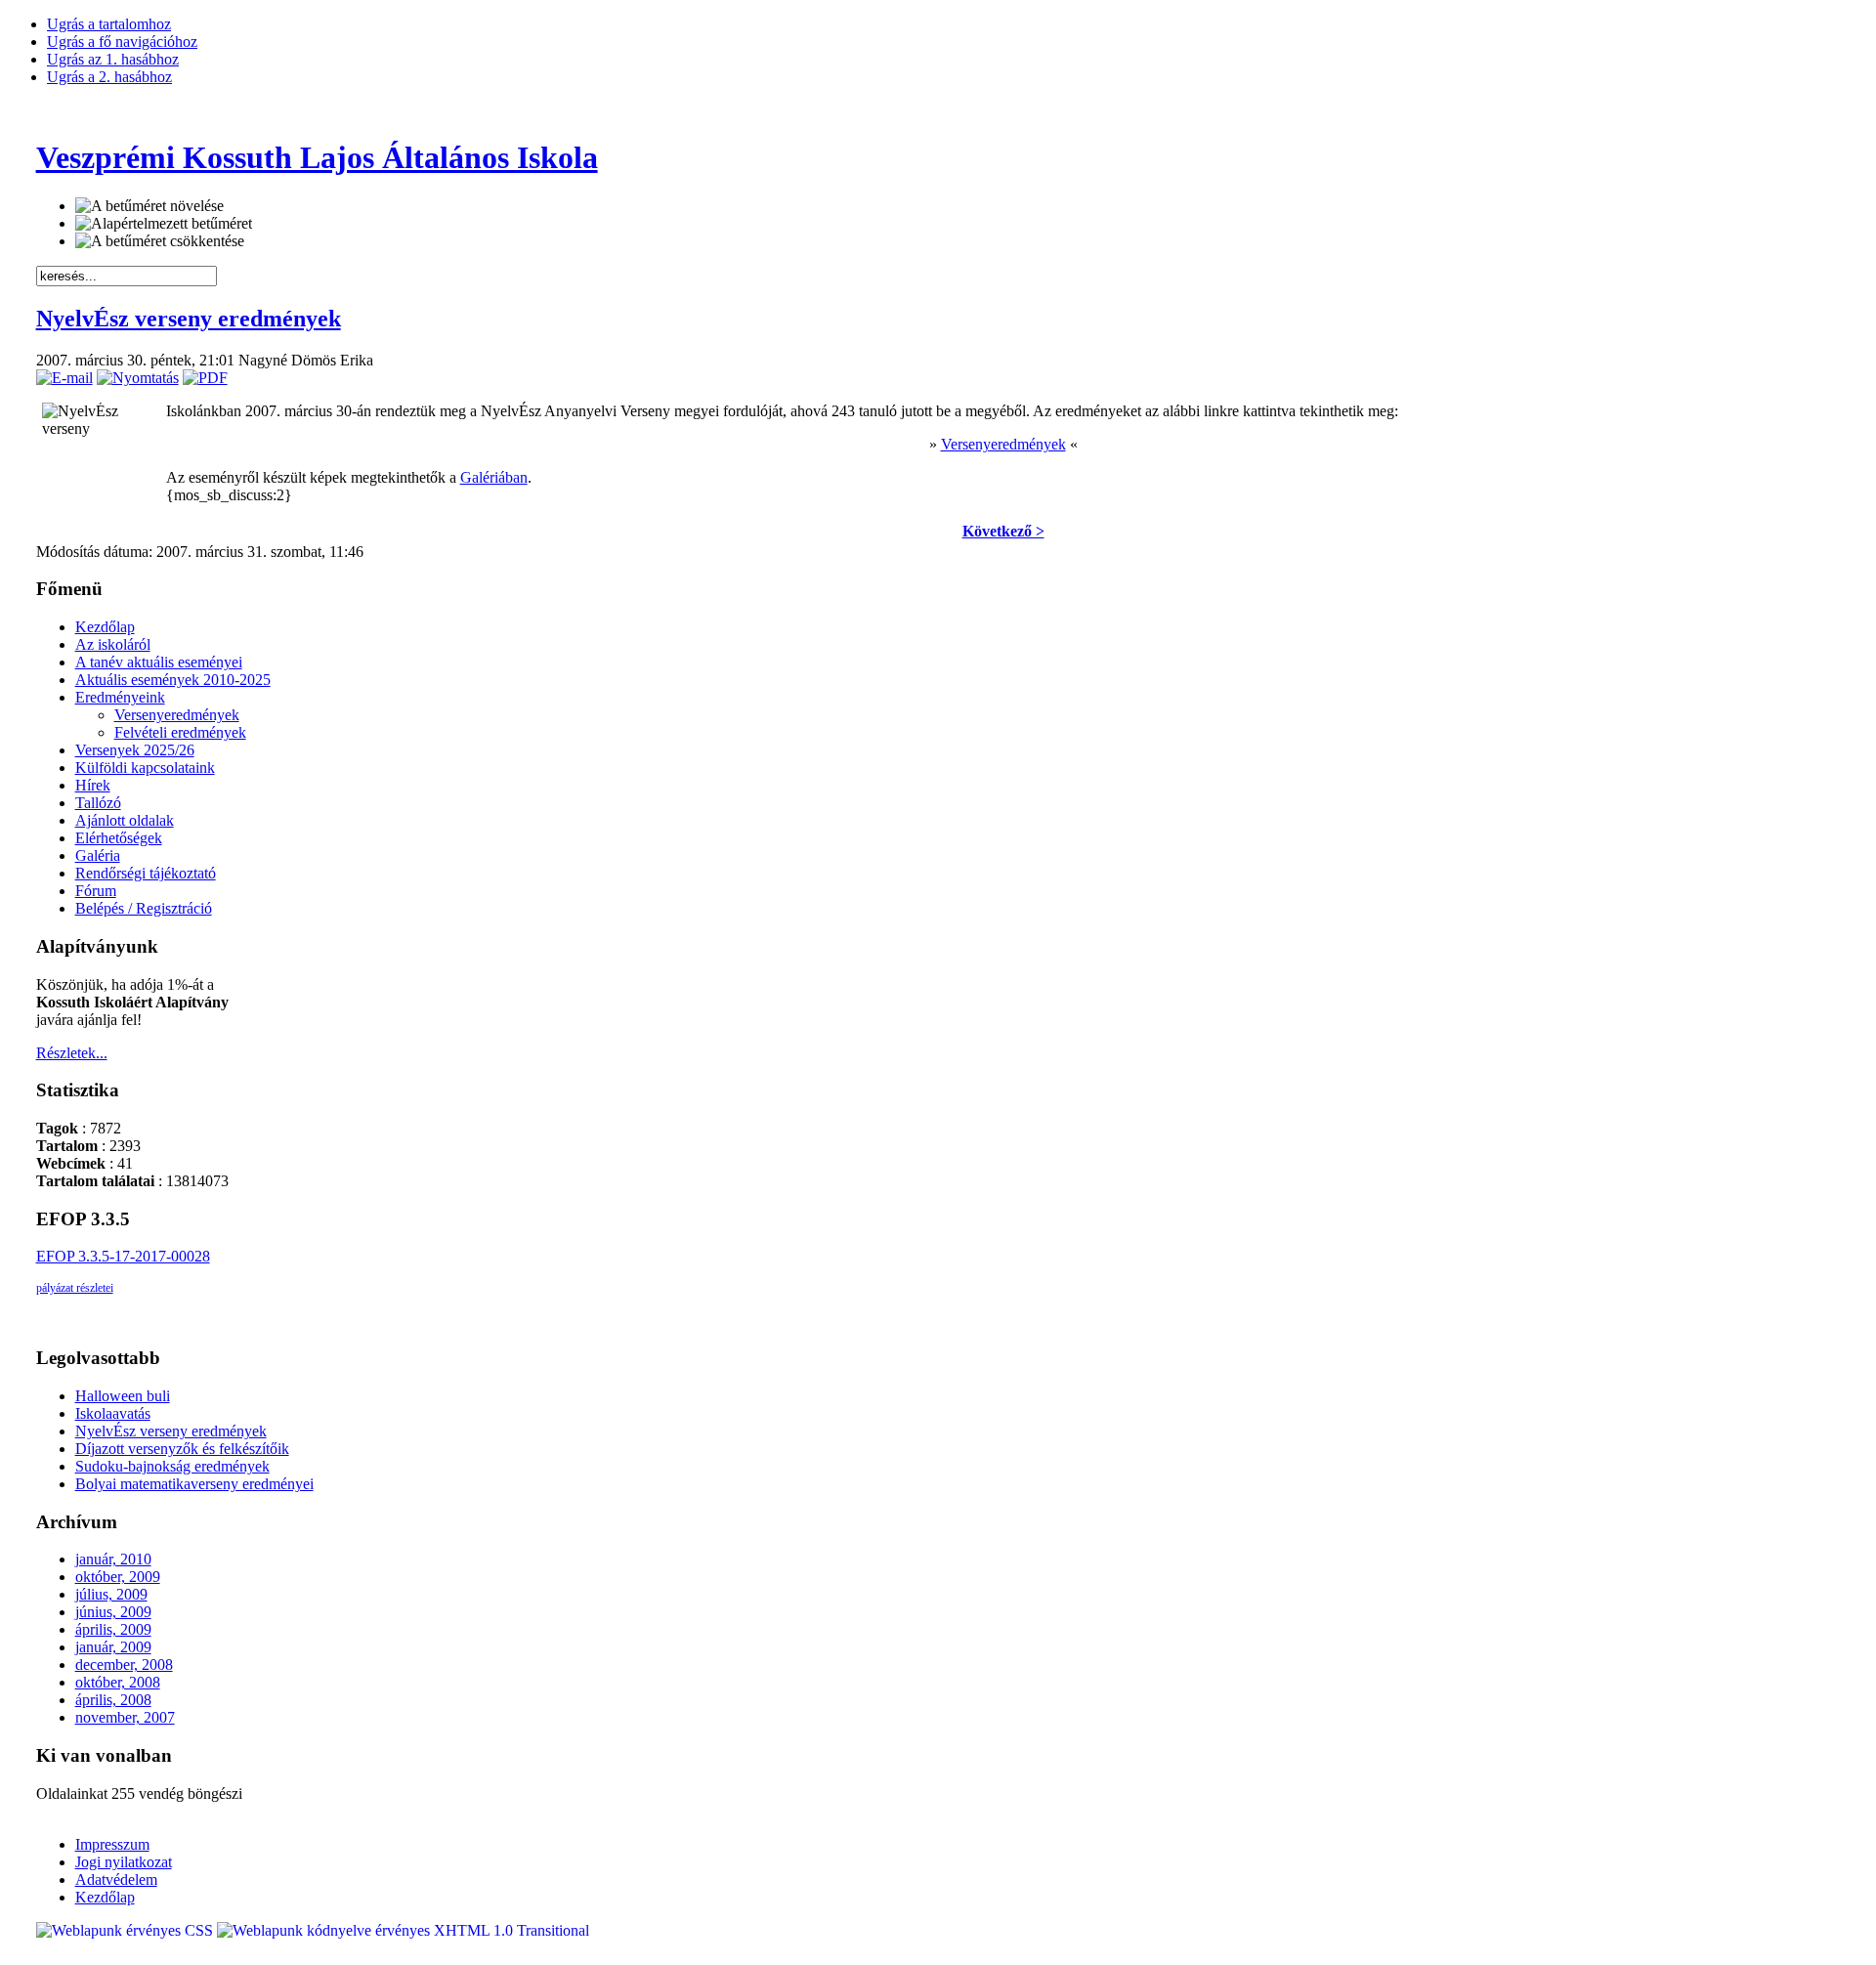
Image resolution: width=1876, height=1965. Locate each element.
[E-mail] (64, 378)
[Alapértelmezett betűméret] (164, 224)
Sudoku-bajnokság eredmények (172, 1466)
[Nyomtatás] (138, 378)
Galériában (494, 477)
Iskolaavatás (113, 1413)
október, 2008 (118, 1682)
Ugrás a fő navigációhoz (122, 42)
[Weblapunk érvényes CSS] (127, 1930)
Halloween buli (123, 1396)
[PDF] (205, 378)
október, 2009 (118, 1577)
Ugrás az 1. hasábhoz (113, 59)
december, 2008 (124, 1665)
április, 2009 (113, 1629)
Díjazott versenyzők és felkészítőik (182, 1449)
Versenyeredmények (1003, 444)
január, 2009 (113, 1647)
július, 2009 (111, 1594)
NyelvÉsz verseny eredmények (189, 319)
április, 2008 (113, 1700)
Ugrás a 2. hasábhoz (109, 77)
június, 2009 (113, 1612)
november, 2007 (125, 1717)
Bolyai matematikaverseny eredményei (194, 1484)
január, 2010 (113, 1559)
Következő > (1003, 531)
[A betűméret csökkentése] (160, 241)
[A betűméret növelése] (149, 206)
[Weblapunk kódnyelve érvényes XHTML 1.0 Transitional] (403, 1930)
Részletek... (72, 1053)
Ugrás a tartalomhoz (109, 24)
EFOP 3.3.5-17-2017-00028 (123, 1256)
